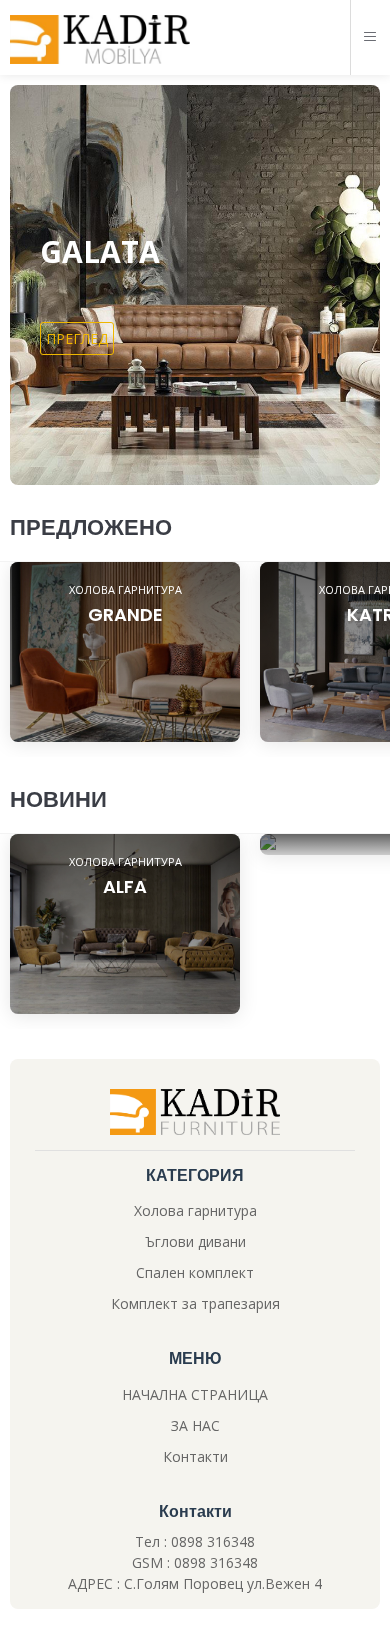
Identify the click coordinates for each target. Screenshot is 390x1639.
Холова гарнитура (195, 1210)
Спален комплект (195, 1272)
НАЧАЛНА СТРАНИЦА (195, 1394)
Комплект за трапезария (195, 1303)
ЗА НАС (195, 1425)
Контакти (195, 1456)
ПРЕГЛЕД (77, 338)
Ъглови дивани (195, 1241)
